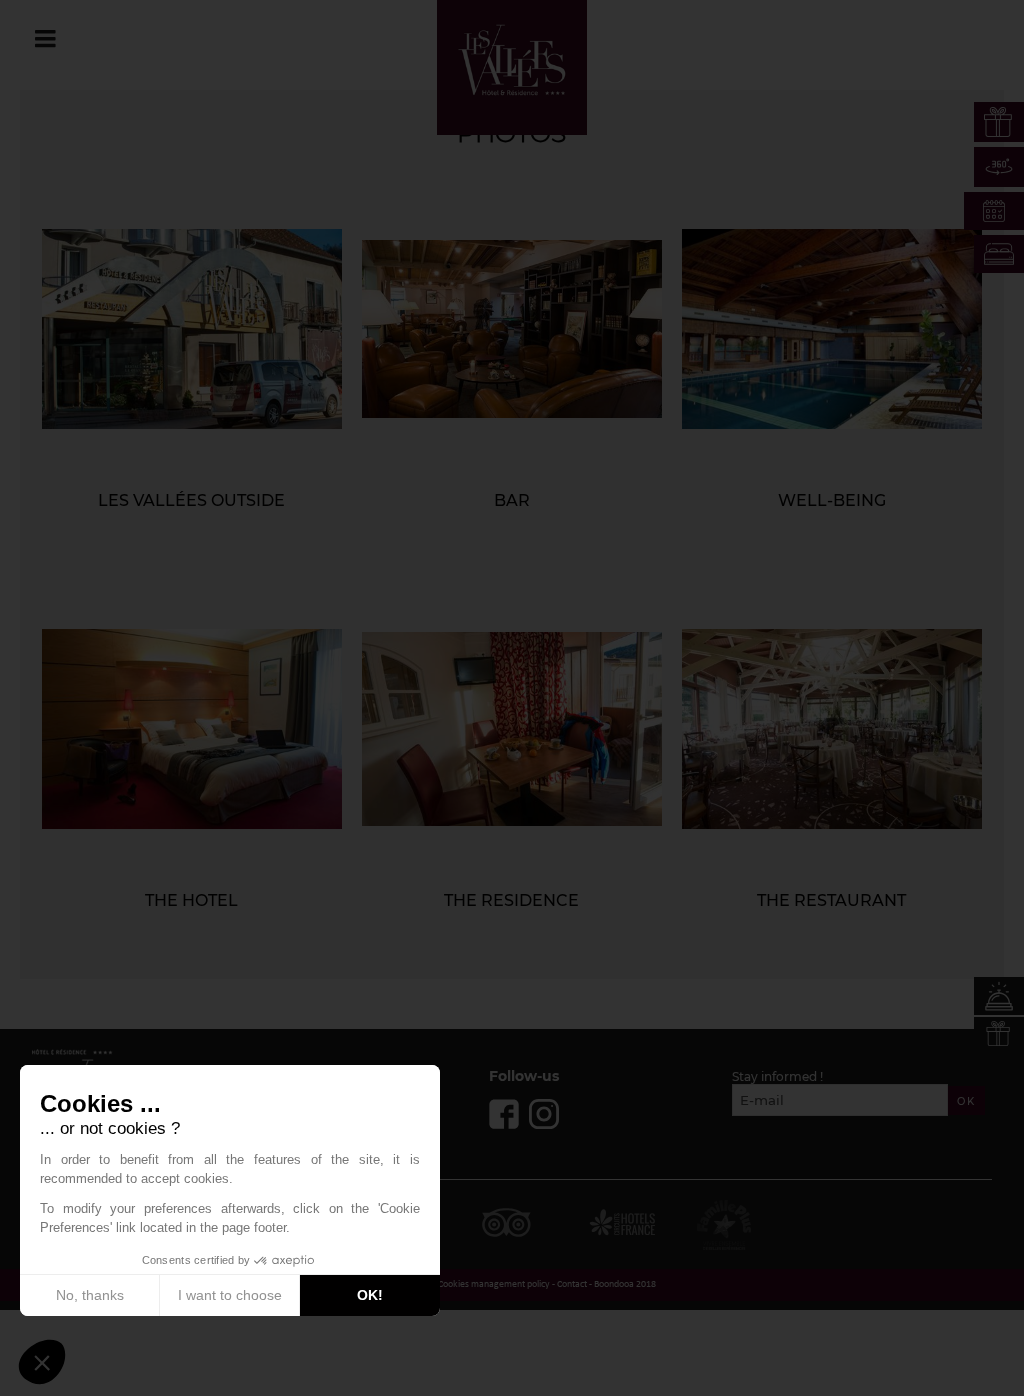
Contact (572, 1284)
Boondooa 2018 (625, 1284)
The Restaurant (831, 900)
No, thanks (90, 1295)
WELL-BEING (832, 500)
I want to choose (230, 1295)
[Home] (512, 59)
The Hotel (191, 900)
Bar (512, 500)
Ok (966, 1101)
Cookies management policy (494, 1284)
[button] (42, 1362)
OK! (370, 1295)
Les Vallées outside (191, 500)
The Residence (511, 900)
